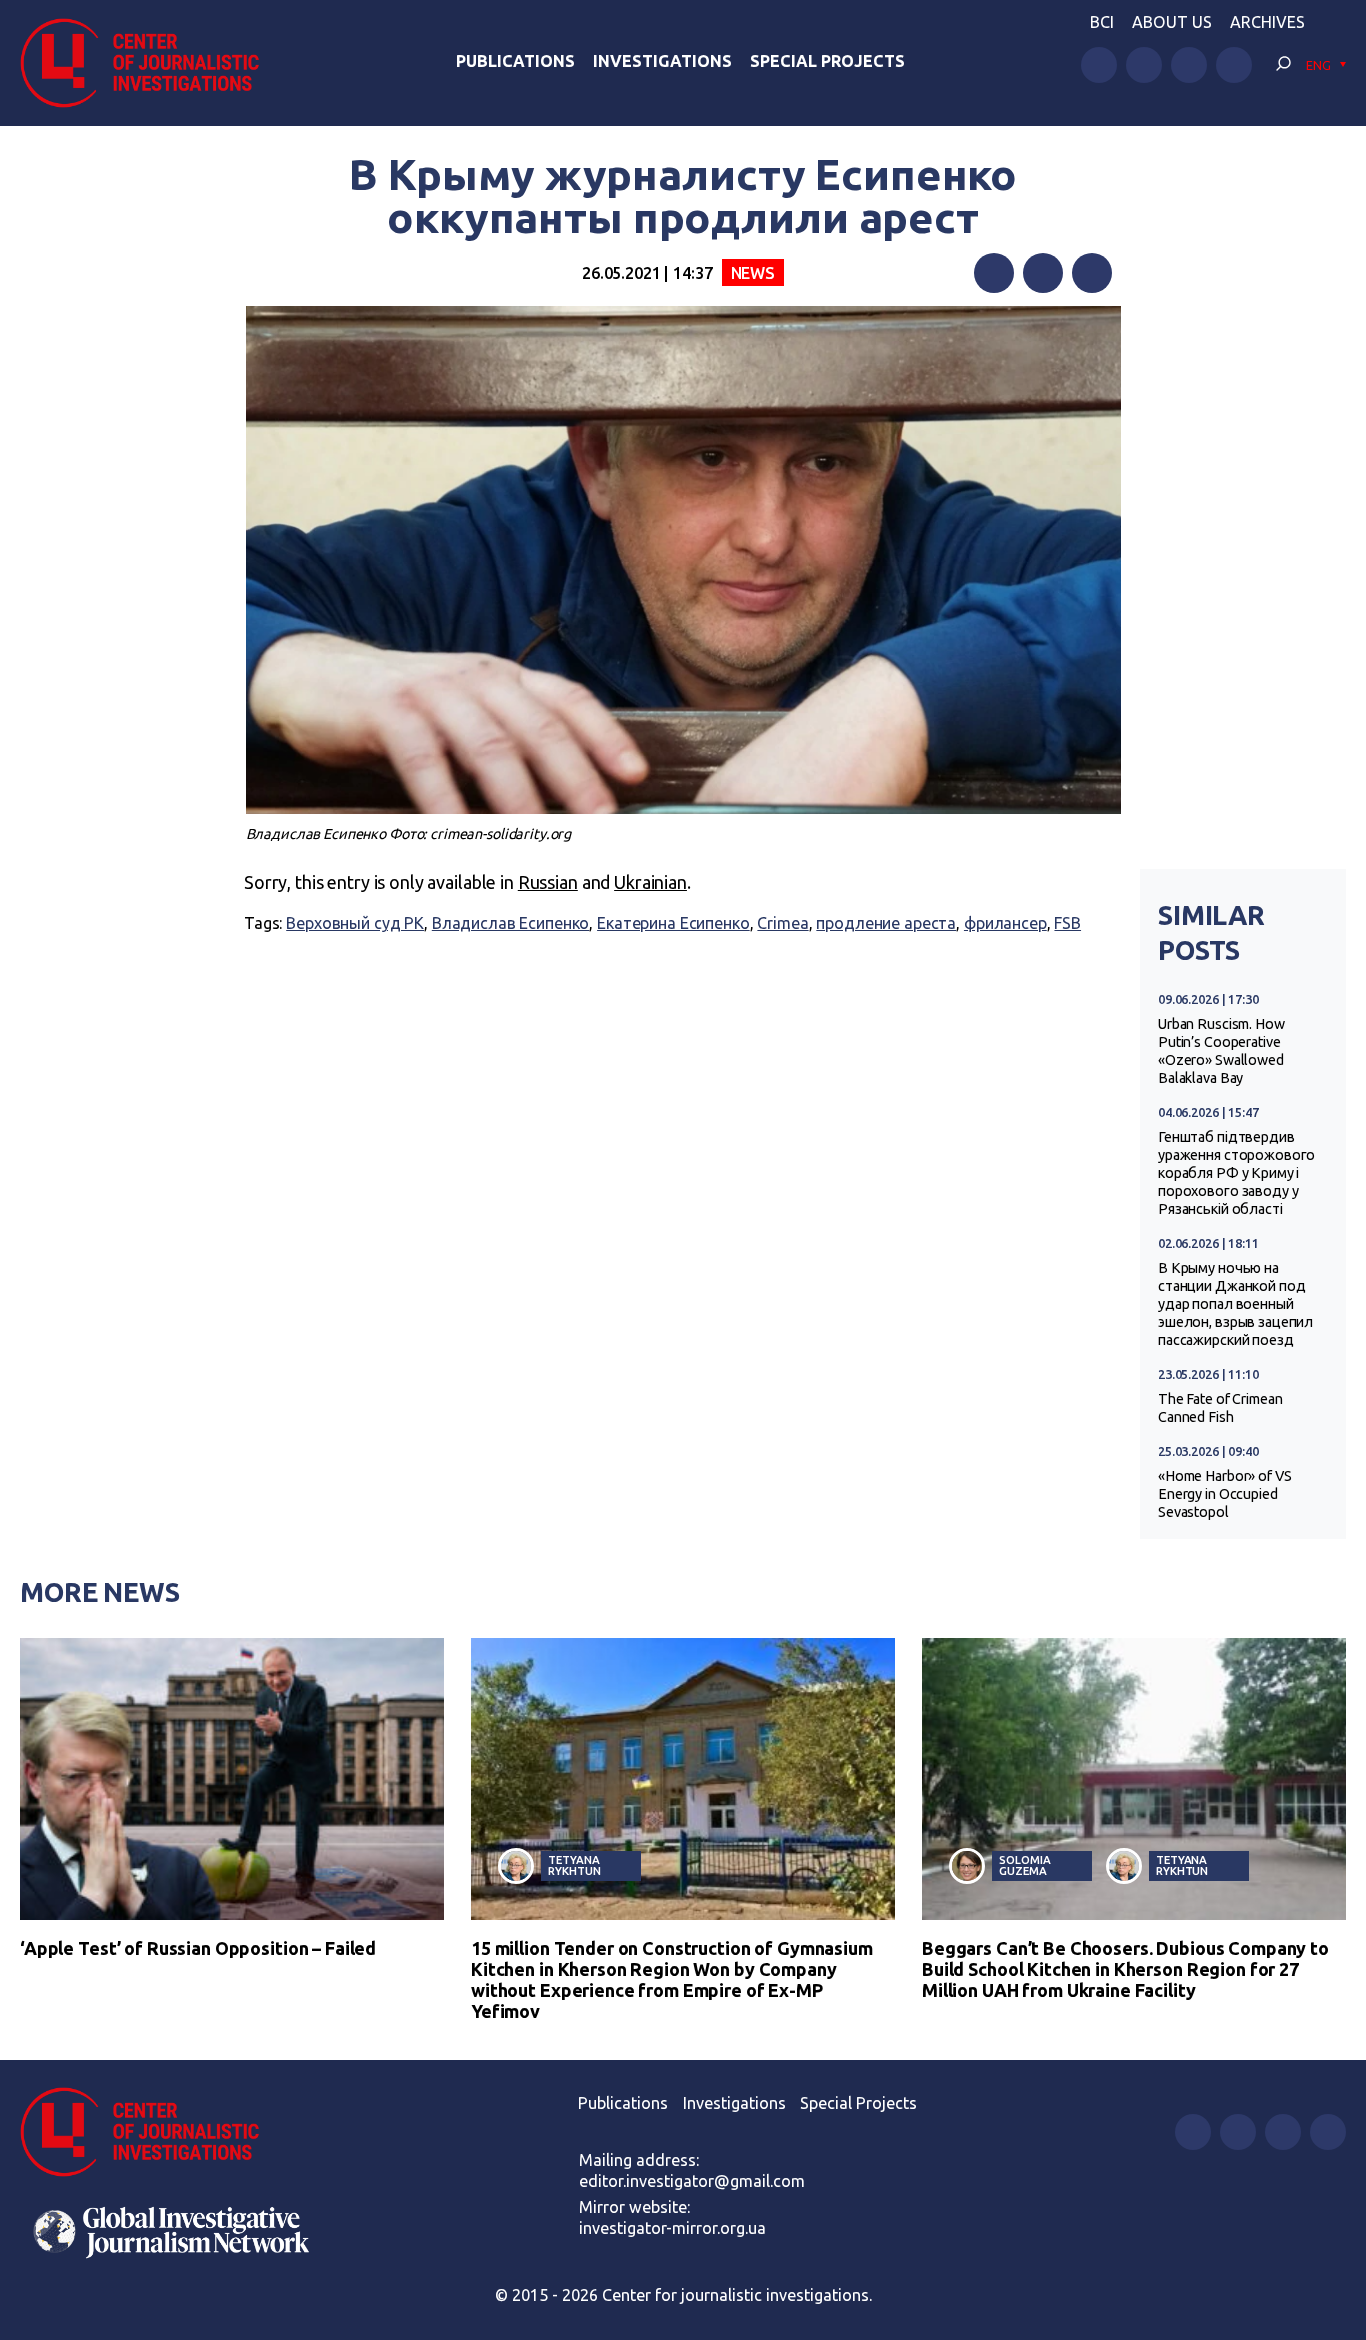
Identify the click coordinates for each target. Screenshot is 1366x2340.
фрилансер (1005, 923)
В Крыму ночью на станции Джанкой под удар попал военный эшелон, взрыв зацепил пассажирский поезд (1235, 1304)
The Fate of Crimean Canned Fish (1220, 1408)
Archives (1267, 22)
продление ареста (886, 923)
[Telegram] (1092, 273)
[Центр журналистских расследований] (149, 63)
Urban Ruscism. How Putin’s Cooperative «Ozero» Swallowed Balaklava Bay (1221, 1051)
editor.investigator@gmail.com (692, 2181)
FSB (1067, 923)
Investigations (662, 61)
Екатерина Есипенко (673, 923)
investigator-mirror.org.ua (672, 2228)
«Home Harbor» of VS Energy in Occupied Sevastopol (1224, 1494)
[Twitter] (1043, 273)
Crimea (782, 923)
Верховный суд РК (355, 923)
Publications (515, 61)
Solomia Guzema (1024, 1865)
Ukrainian (650, 882)
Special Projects (827, 61)
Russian (548, 882)
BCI (1102, 22)
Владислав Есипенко (511, 923)
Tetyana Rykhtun (574, 1865)
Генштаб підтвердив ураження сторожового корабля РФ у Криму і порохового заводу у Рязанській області (1236, 1173)
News (753, 273)
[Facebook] (994, 273)
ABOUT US (1172, 22)
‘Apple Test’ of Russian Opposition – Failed (198, 1948)
